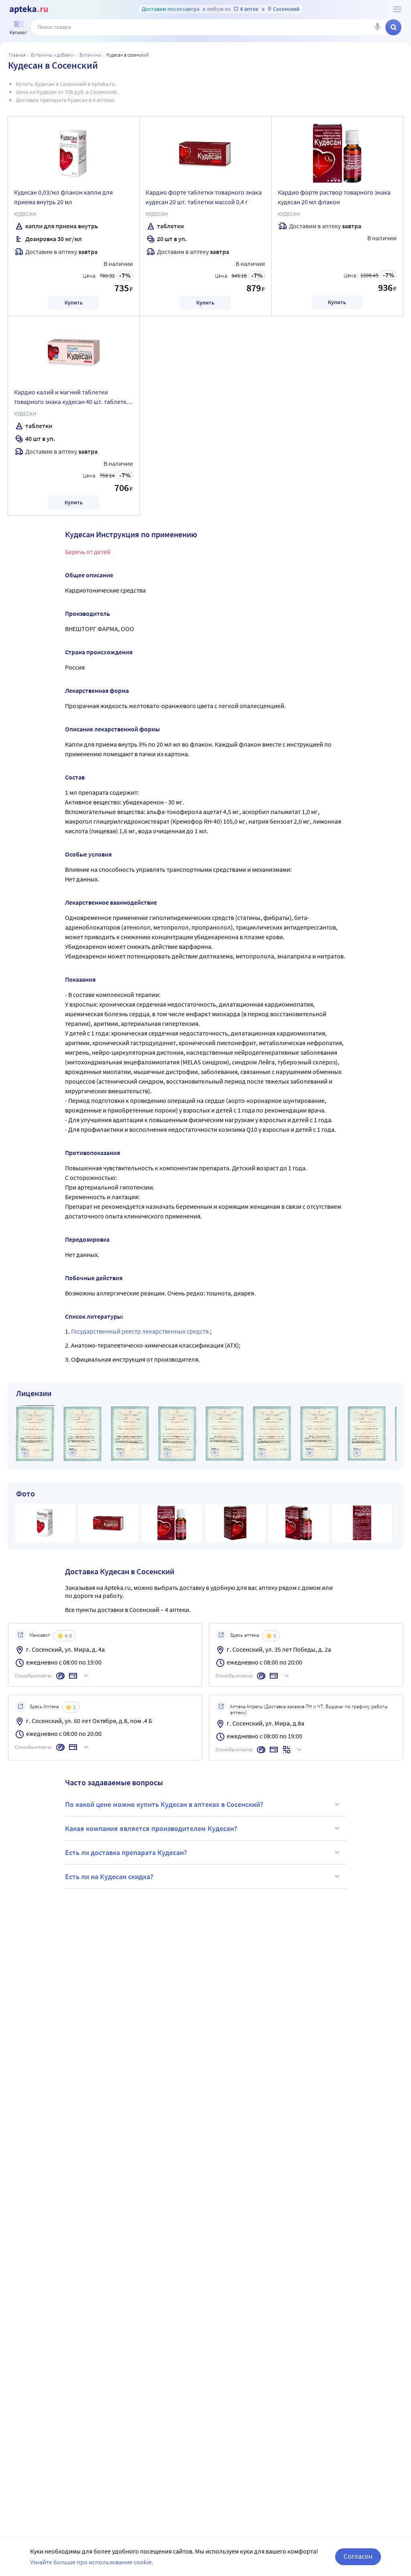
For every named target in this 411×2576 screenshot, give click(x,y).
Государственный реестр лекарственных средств (140, 1331)
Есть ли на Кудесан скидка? (109, 1877)
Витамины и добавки (53, 55)
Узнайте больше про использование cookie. (92, 2562)
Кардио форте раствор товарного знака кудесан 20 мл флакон (334, 197)
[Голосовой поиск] (377, 27)
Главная (17, 55)
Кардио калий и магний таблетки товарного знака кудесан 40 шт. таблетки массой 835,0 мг (72, 398)
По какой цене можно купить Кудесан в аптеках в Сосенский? (164, 1804)
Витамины (90, 55)
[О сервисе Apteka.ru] (397, 9)
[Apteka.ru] (29, 10)
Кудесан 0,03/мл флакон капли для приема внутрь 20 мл (63, 197)
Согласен (358, 2556)
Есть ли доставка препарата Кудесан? (126, 1852)
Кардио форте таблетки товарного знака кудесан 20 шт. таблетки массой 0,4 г (204, 197)
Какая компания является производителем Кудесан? (151, 1828)
